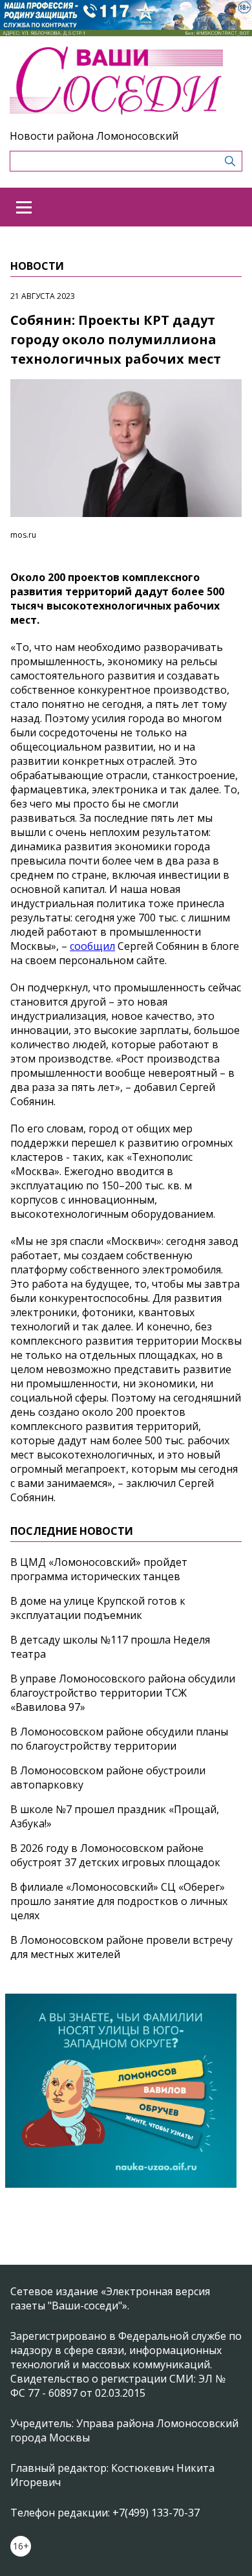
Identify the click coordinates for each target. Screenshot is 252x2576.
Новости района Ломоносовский (94, 136)
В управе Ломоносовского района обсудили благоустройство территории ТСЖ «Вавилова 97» (123, 1693)
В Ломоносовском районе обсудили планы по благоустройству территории (119, 1739)
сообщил (92, 946)
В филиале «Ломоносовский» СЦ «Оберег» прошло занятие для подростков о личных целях (119, 1901)
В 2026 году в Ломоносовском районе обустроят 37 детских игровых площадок (115, 1855)
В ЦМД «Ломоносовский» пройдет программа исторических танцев (99, 1569)
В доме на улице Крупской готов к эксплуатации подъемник (98, 1608)
